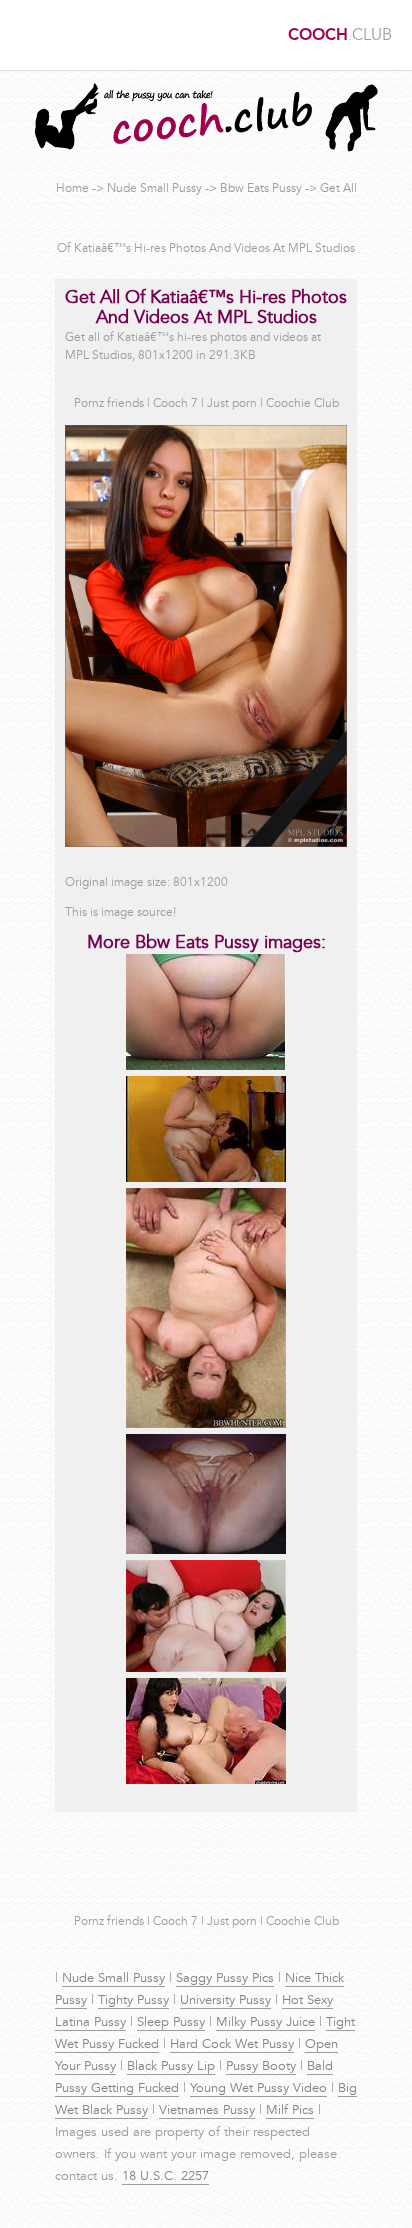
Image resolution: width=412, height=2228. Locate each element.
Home (72, 189)
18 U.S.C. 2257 (165, 2177)
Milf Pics (290, 2111)
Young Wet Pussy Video (258, 2089)
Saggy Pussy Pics (225, 1979)
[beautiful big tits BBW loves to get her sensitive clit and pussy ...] (206, 1781)
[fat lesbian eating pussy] (206, 1179)
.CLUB (340, 36)
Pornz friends (109, 404)
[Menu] (25, 35)
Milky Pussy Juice (265, 2023)
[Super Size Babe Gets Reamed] (206, 1669)
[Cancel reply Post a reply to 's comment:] (206, 1067)
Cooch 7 (175, 404)
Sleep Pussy (171, 2023)
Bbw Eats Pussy (261, 189)
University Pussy (225, 2001)
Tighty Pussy (133, 2001)
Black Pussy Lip (171, 2067)
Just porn (232, 404)
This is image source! (120, 913)
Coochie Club (302, 404)
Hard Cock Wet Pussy (232, 2045)
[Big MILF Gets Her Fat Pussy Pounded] (206, 1425)
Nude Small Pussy (154, 189)
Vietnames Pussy (207, 2111)
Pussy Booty (261, 2067)
